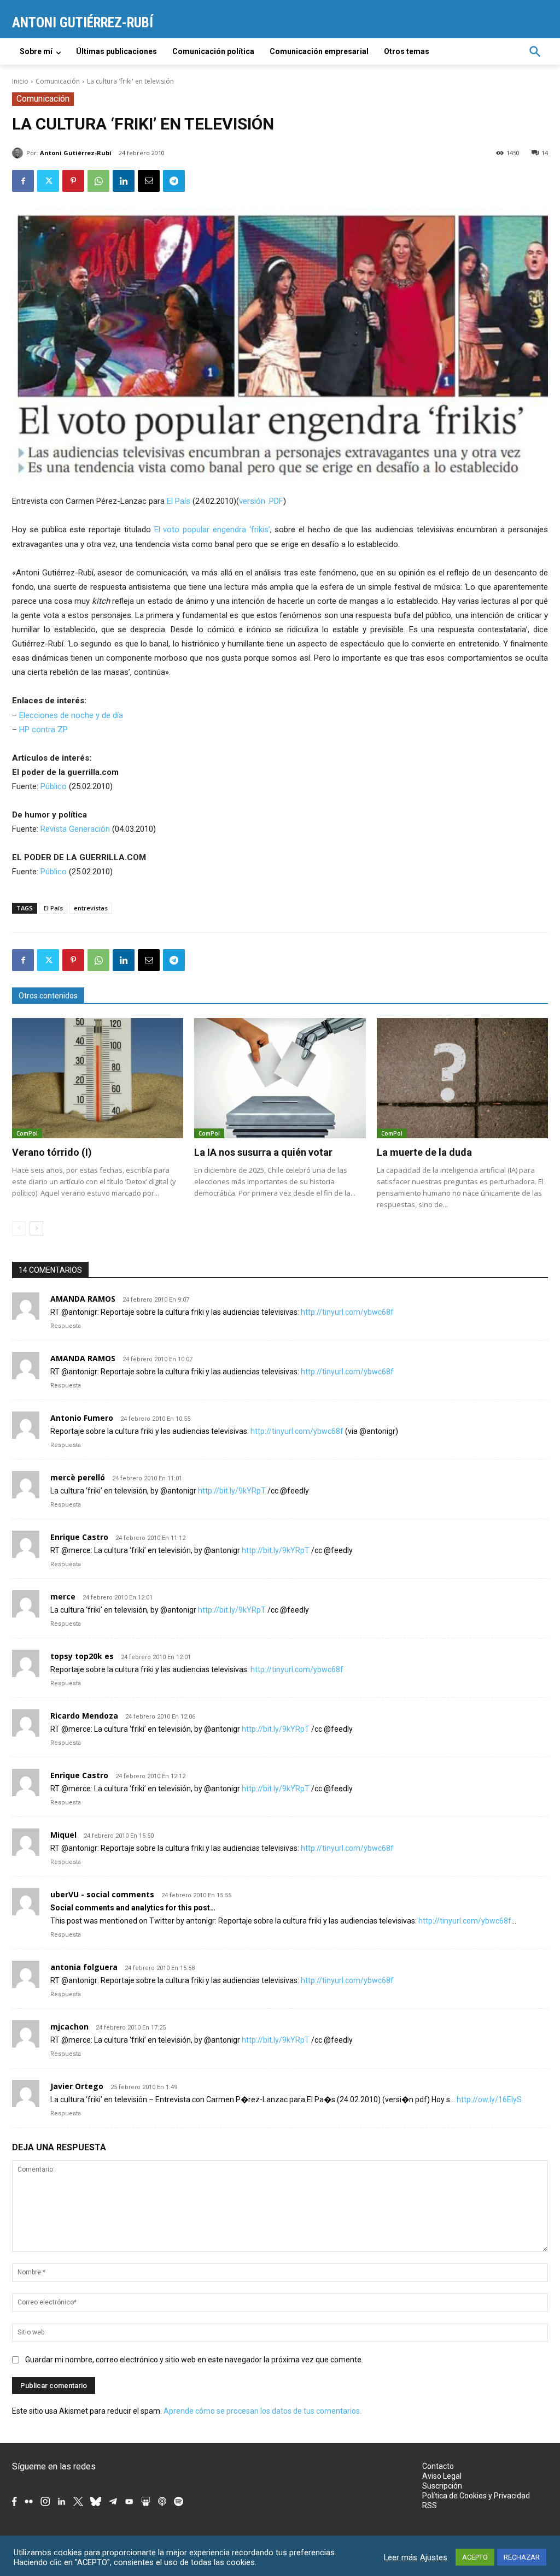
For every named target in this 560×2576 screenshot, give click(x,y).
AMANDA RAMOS (83, 1299)
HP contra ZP (43, 730)
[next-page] (36, 1228)
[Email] (149, 181)
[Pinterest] (73, 181)
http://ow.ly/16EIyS (489, 2099)
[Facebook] (23, 181)
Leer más (401, 2557)
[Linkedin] (124, 181)
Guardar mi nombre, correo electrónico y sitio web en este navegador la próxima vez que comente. (194, 2360)
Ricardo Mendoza (84, 1716)
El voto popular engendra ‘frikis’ (212, 530)
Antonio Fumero (82, 1418)
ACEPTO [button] (475, 2557)
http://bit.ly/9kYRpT (232, 1491)
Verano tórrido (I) (52, 1152)
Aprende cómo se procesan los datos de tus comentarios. (262, 2411)
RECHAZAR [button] (522, 2557)
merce (63, 1596)
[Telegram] (174, 181)
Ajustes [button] (434, 2557)
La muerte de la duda (424, 1152)
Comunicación (58, 81)
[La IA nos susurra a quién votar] (280, 1078)
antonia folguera (84, 1967)
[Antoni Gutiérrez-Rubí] (19, 153)
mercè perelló (78, 1477)
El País (179, 501)
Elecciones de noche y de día (71, 715)
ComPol (27, 1133)
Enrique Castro (79, 1537)
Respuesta (66, 1326)
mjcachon (69, 2027)
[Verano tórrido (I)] (98, 1078)
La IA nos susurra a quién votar (263, 1152)
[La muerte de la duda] (462, 1078)
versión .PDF (261, 501)
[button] (535, 51)
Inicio (20, 81)
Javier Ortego (77, 2086)
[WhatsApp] (98, 181)
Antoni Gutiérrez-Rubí (76, 153)
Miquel (63, 1835)
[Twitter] (48, 181)
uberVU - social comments (102, 1894)
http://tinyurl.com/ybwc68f (347, 1312)
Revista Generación (75, 829)
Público (54, 786)
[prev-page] (19, 1228)
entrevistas (91, 908)
